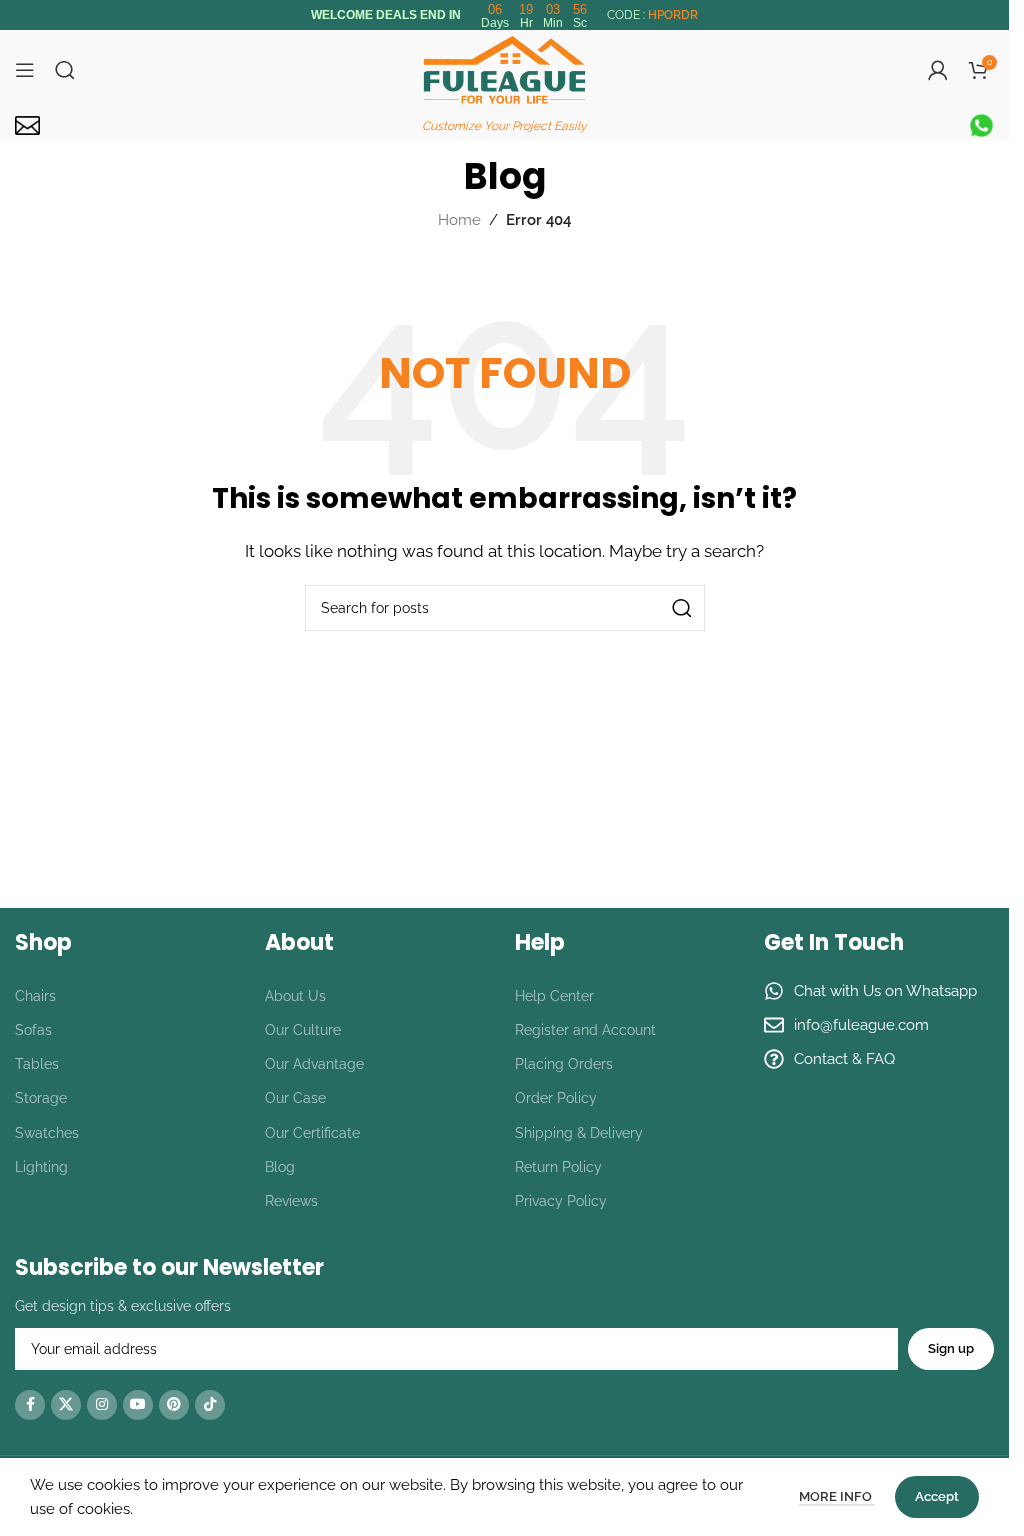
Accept (937, 1496)
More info (837, 1496)
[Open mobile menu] (25, 70)
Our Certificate (312, 1133)
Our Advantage (314, 1064)
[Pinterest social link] (174, 1405)
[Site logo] (504, 69)
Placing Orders (564, 1064)
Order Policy (556, 1098)
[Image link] (27, 124)
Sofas (33, 1030)
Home (459, 220)
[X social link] (66, 1405)
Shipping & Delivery (579, 1133)
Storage (41, 1098)
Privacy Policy (561, 1201)
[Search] (65, 70)
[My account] (938, 70)
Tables (37, 1064)
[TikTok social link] (210, 1405)
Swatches (47, 1133)
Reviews (291, 1201)
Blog (280, 1167)
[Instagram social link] (102, 1405)
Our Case (295, 1098)
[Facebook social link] (30, 1405)
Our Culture (303, 1030)
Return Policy (558, 1167)
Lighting (41, 1167)
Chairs (35, 996)
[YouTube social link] (138, 1405)
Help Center (554, 996)
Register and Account (585, 1030)
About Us (295, 996)
